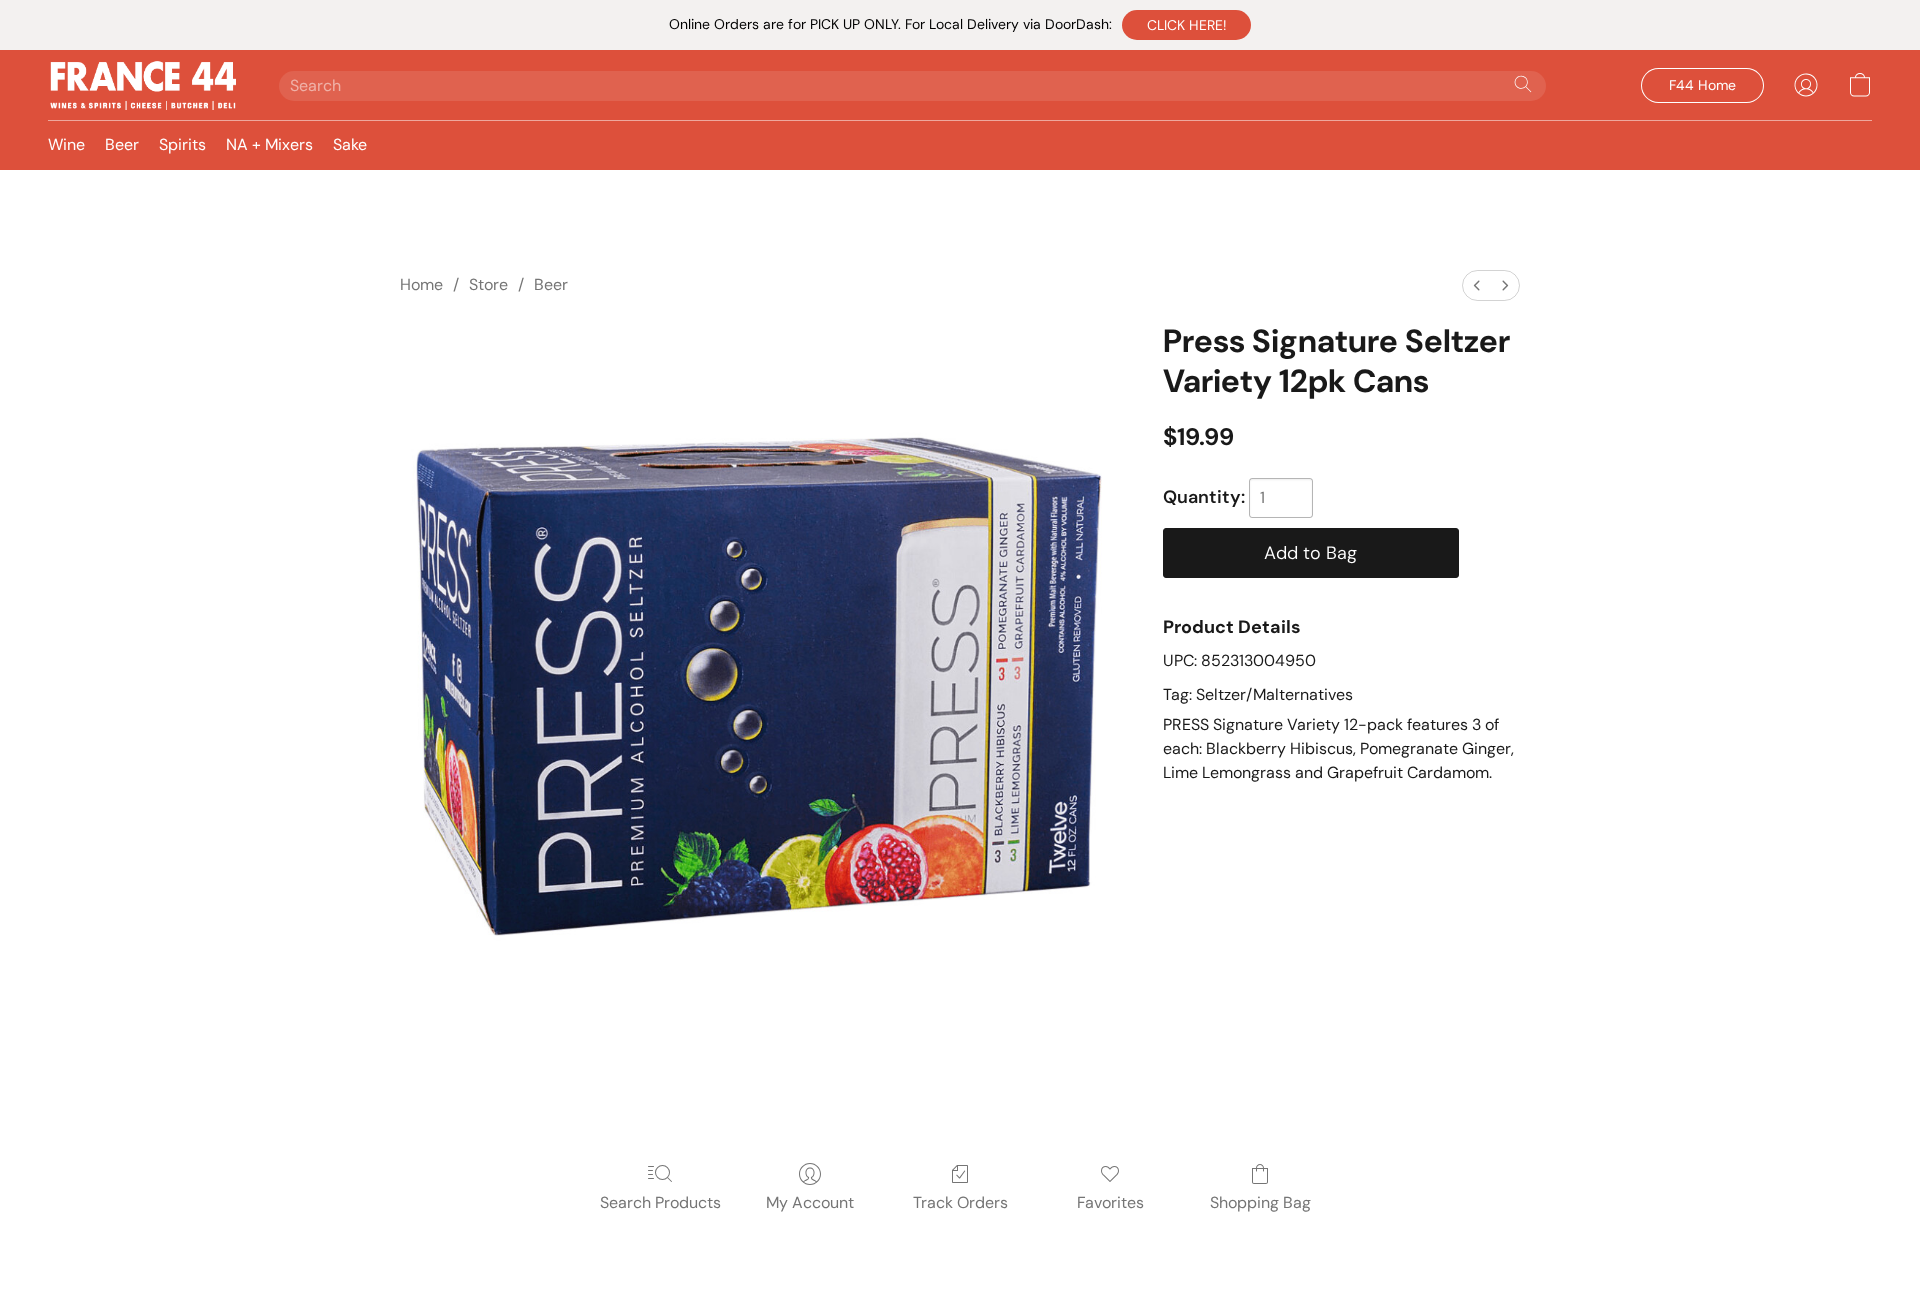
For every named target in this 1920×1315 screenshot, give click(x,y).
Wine (66, 144)
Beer (122, 144)
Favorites (1110, 1202)
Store (488, 284)
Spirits (182, 144)
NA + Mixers (269, 144)
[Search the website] (1523, 84)
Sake (350, 144)
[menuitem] (1477, 285)
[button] (1186, 25)
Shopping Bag (1260, 1202)
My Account (810, 1202)
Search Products (660, 1202)
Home (421, 284)
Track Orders (960, 1202)
